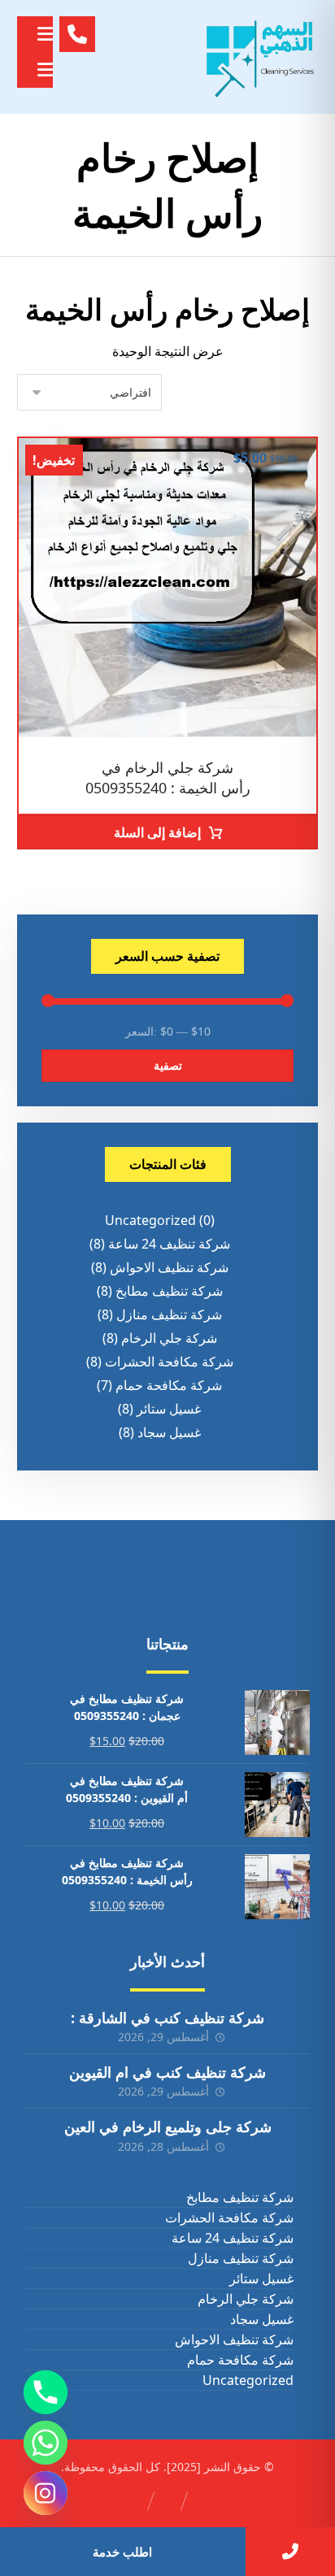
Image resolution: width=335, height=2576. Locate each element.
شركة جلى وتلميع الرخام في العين (168, 2126)
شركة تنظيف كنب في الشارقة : (167, 2018)
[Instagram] (46, 2493)
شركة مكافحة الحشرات (169, 1362)
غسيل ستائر (169, 1409)
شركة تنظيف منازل (169, 1314)
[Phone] (46, 2392)
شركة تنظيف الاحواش (169, 1267)
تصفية (168, 1065)
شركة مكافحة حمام (169, 1385)
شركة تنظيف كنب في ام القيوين (167, 2072)
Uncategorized (150, 1220)
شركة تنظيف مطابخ (169, 1291)
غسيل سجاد (169, 1432)
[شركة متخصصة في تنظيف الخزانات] (261, 57)
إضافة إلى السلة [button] (157, 832)
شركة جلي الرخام (169, 1338)
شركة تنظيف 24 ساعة (169, 1244)
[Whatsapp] (46, 2443)
